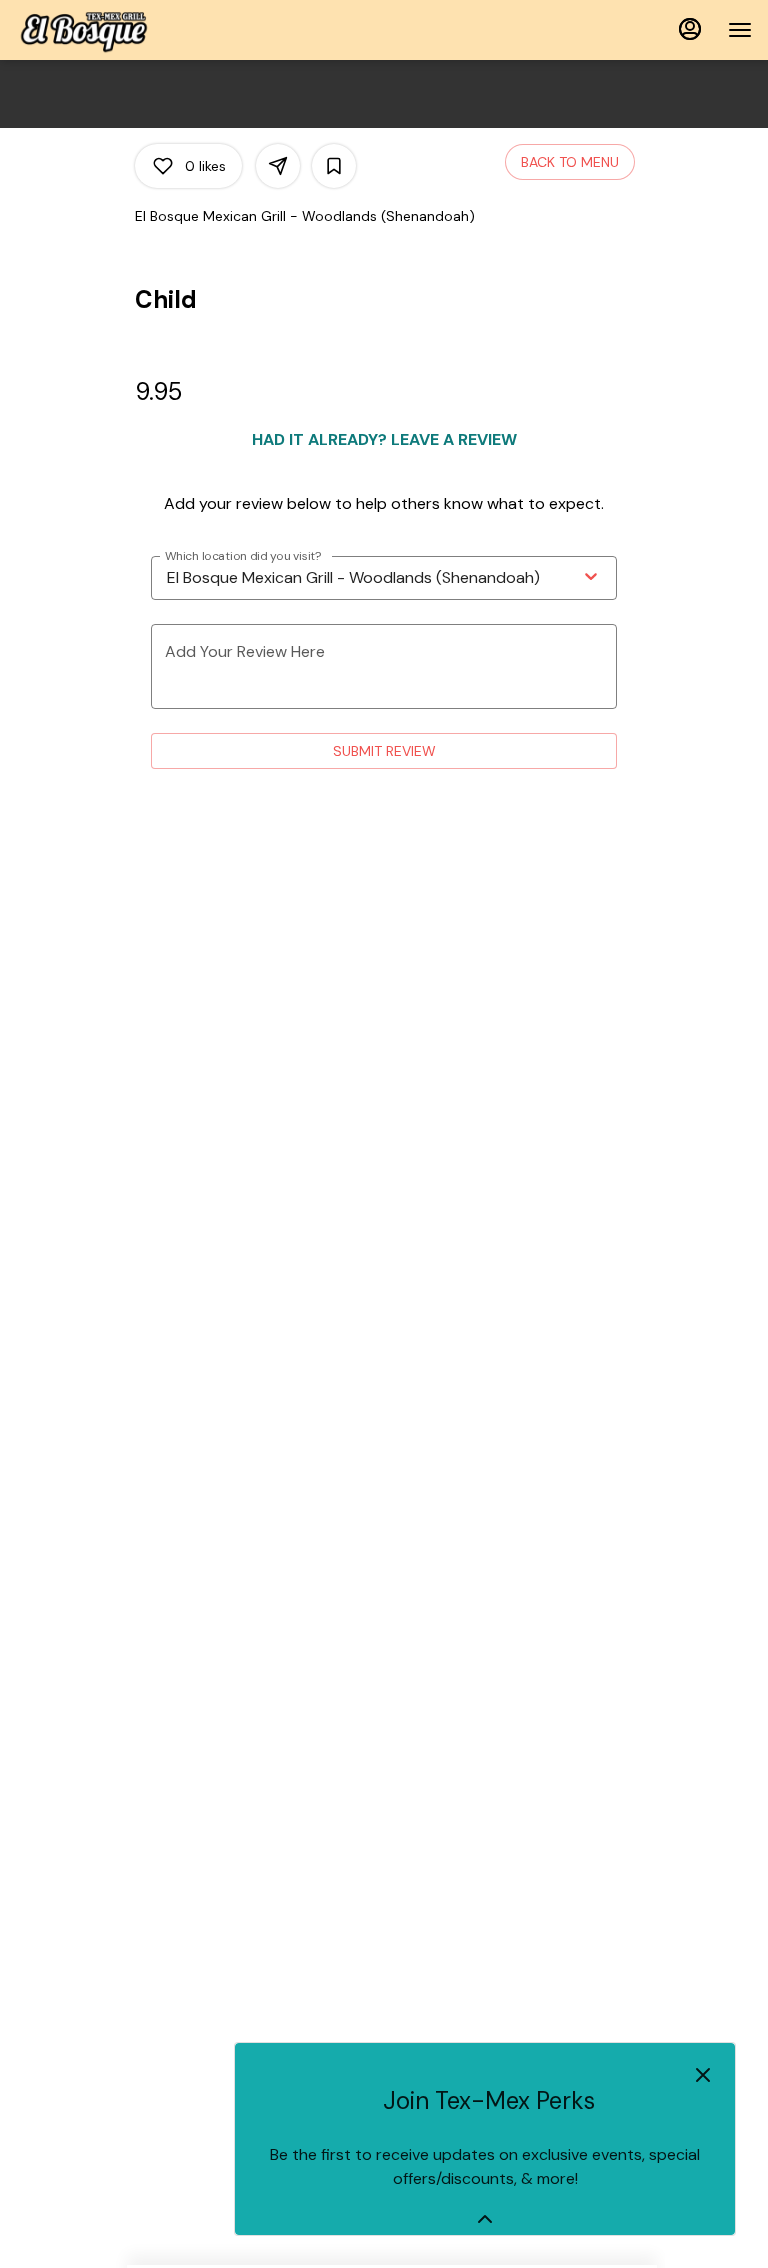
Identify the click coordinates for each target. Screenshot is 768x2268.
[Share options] (278, 166)
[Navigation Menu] (740, 30)
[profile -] (690, 29)
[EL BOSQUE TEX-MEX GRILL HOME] (106, 30)
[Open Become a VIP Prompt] (485, 2219)
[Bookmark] (334, 166)
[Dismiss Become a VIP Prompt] (703, 2075)
